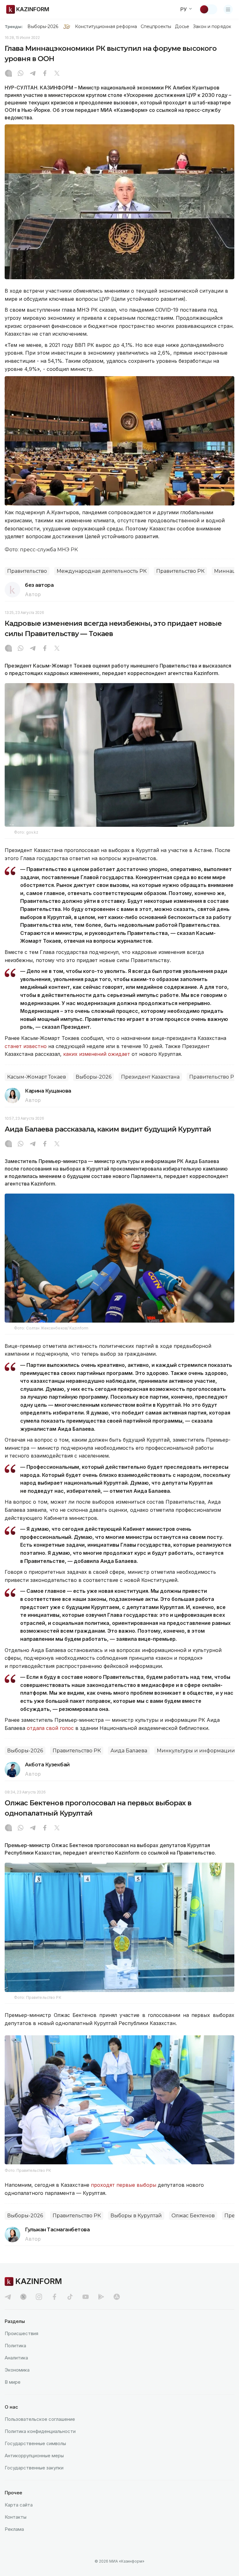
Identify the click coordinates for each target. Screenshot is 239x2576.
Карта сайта (19, 2505)
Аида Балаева (129, 1751)
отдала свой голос (50, 1728)
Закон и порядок (212, 26)
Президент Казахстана (150, 1077)
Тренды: (14, 26)
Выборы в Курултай (136, 2216)
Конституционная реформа (106, 26)
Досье (182, 26)
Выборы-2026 (43, 26)
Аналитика (16, 2358)
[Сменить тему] (208, 9)
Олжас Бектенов (193, 2216)
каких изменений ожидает (97, 1054)
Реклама (14, 2529)
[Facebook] (45, 74)
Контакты (16, 2517)
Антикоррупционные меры (34, 2456)
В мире (13, 2382)
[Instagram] (8, 74)
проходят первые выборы (124, 2185)
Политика (15, 2346)
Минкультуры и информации (196, 1751)
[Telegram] (33, 74)
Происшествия (21, 2333)
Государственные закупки (34, 2468)
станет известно (26, 1046)
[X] (57, 74)
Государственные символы (35, 2443)
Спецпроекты (156, 26)
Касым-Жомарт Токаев (37, 1077)
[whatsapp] (21, 74)
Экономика (17, 2370)
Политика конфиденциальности (40, 2431)
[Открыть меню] (228, 9)
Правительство (27, 571)
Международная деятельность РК (102, 571)
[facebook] (54, 2297)
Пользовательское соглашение (40, 2419)
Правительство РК (180, 571)
